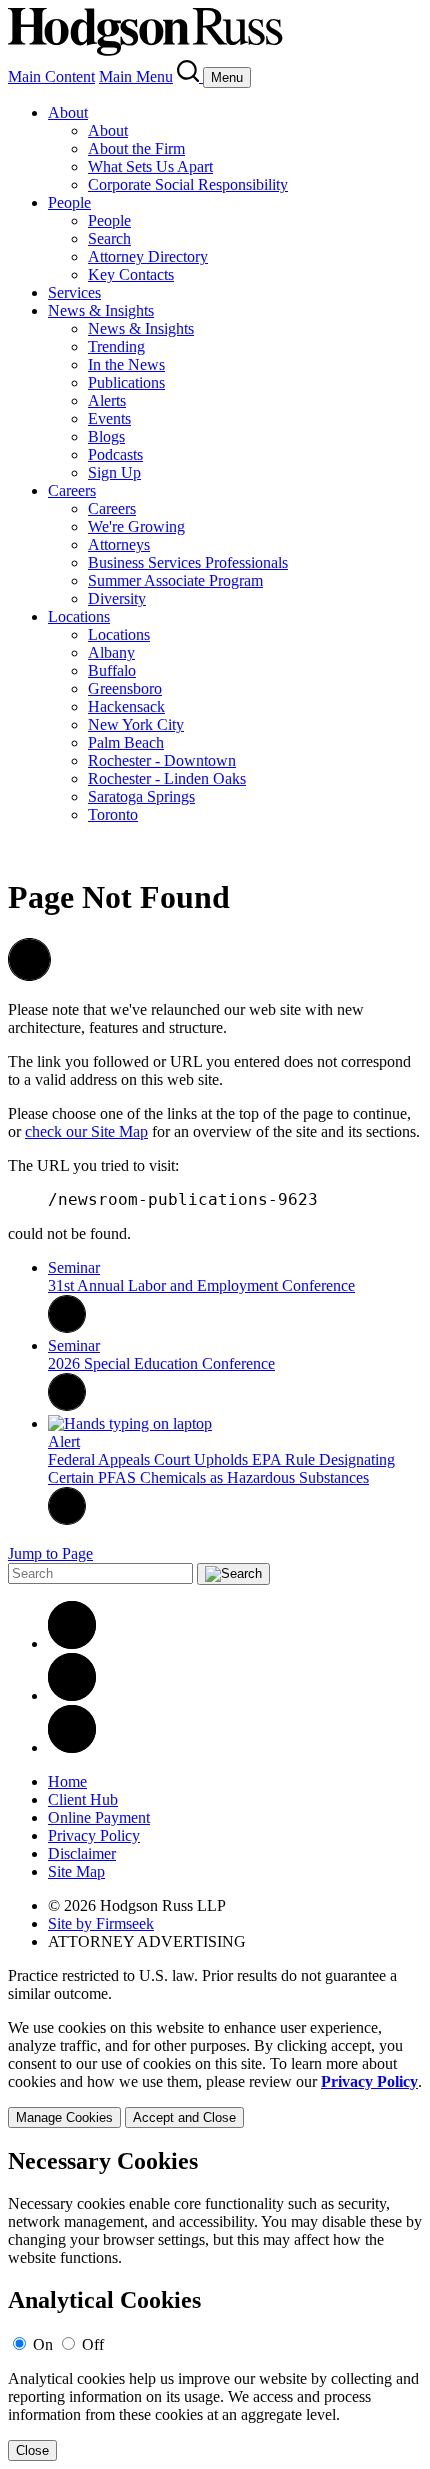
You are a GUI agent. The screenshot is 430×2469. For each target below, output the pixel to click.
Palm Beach (126, 742)
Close (32, 2450)
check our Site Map (86, 1131)
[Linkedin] (72, 1643)
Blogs (106, 436)
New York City (136, 724)
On (43, 2344)
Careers (72, 490)
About (68, 112)
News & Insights (101, 310)
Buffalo (112, 670)
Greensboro (125, 688)
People (69, 202)
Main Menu (136, 76)
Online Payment (99, 1817)
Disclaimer (82, 1853)
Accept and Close (184, 2117)
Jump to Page (50, 1553)
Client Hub (83, 1799)
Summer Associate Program (175, 580)
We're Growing (136, 526)
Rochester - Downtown (162, 760)
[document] (215, 2304)
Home (67, 1781)
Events (109, 418)
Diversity (117, 598)
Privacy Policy (94, 1835)
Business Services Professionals (188, 562)
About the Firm (136, 148)
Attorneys (119, 544)
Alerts (107, 400)
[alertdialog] (215, 2304)
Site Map (76, 1871)
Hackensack (126, 706)
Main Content (51, 76)
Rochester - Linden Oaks (167, 778)
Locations (79, 616)
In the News (126, 364)
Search (109, 238)
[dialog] (215, 2073)
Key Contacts (131, 274)
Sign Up (114, 472)
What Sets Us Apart (150, 166)
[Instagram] (72, 1747)
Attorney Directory (148, 256)
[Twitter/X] (72, 1695)
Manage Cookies (64, 2117)
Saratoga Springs (141, 796)
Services (74, 292)
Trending (116, 346)
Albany (111, 652)
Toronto (113, 814)
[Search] (190, 76)
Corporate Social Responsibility (188, 184)
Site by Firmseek (101, 1923)
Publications (126, 382)
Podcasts (115, 454)
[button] (29, 975)
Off (93, 2344)
